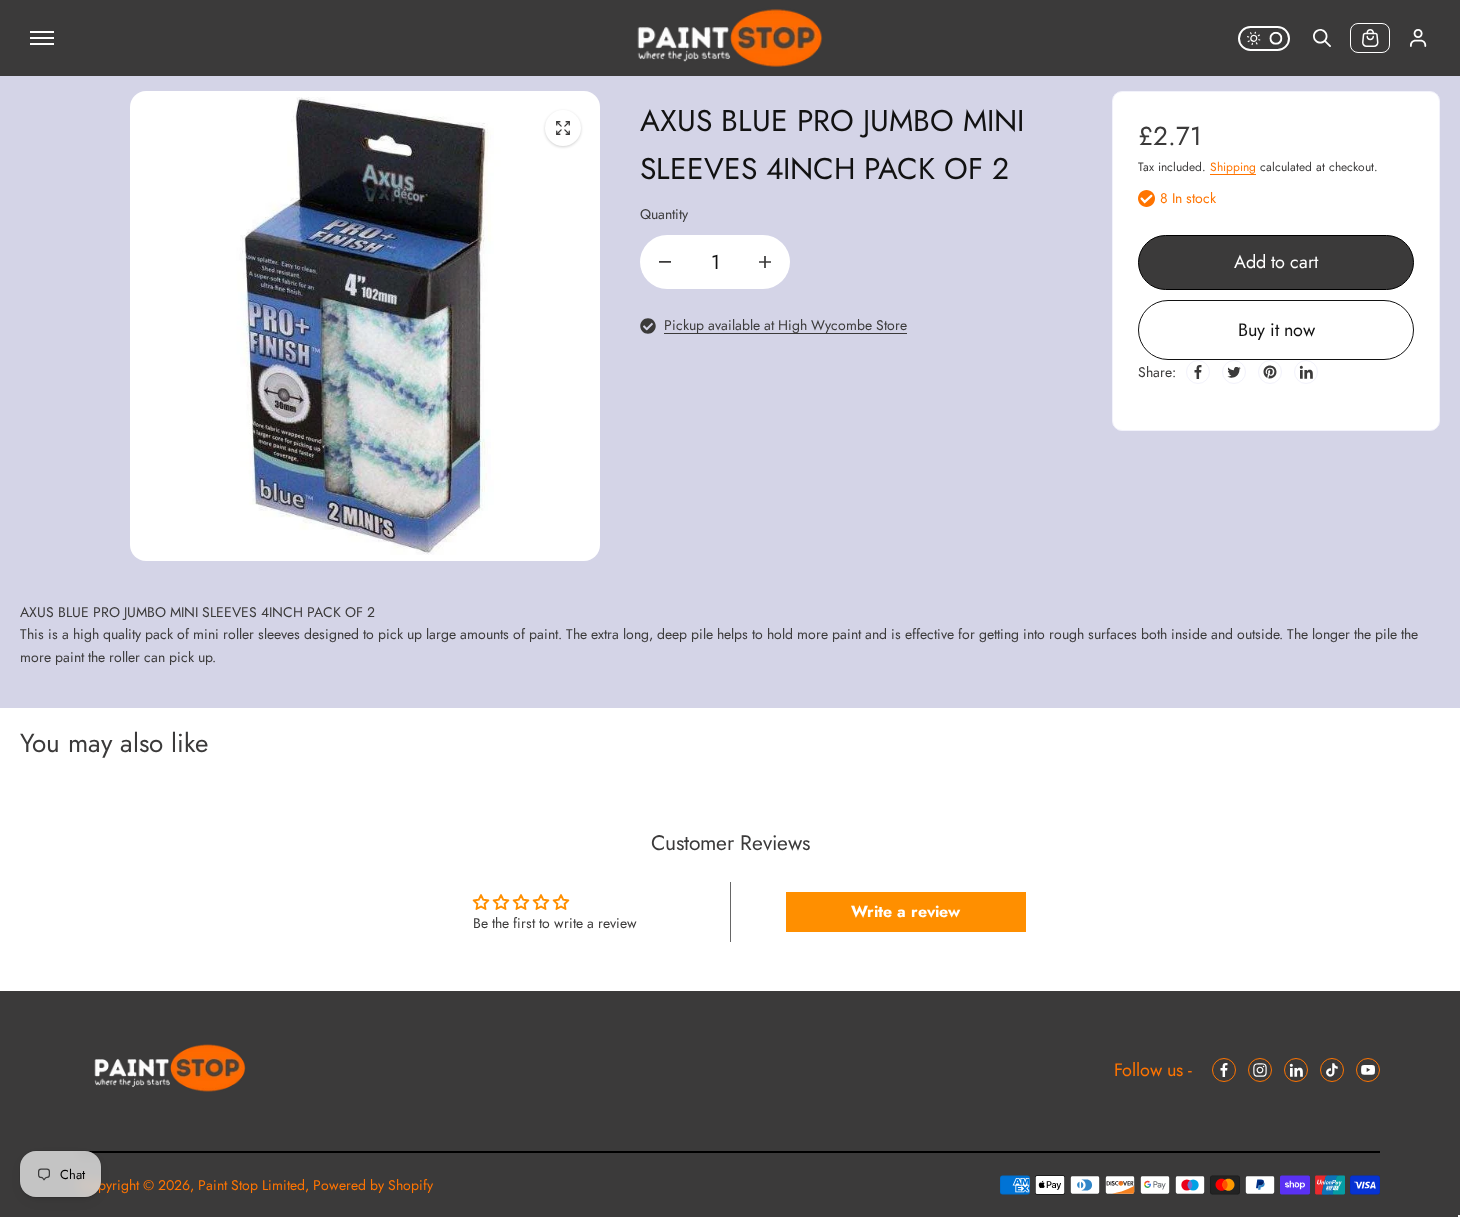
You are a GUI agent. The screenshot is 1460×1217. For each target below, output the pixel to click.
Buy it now (1276, 330)
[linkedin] (1296, 1070)
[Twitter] (1234, 372)
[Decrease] (665, 262)
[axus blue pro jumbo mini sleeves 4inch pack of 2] (563, 128)
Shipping (1233, 167)
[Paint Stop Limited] (730, 38)
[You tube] (1368, 1070)
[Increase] (765, 262)
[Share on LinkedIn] (1306, 372)
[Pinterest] (1270, 372)
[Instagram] (1260, 1070)
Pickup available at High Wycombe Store (785, 325)
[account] (1418, 38)
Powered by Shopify (373, 1185)
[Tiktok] (1332, 1070)
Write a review (905, 911)
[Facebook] (1198, 372)
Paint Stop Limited (251, 1185)
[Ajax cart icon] (1370, 38)
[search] (1322, 38)
